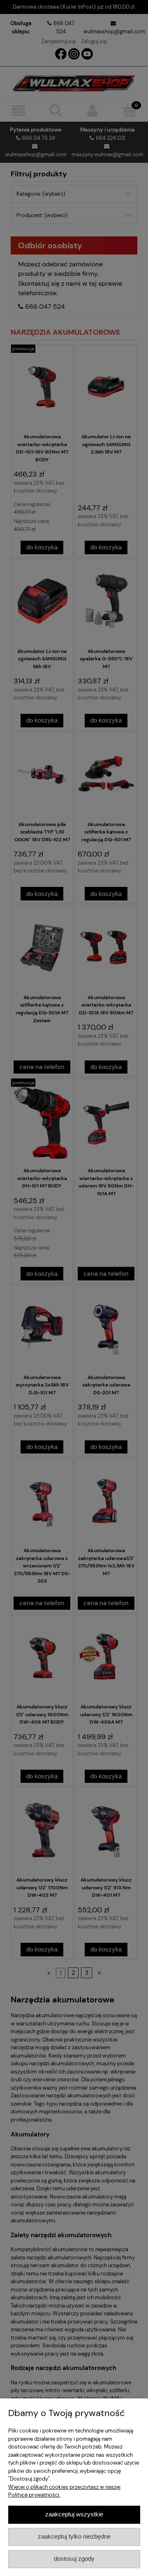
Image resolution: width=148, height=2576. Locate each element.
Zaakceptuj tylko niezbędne (74, 2536)
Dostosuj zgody (74, 2559)
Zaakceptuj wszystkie (74, 2514)
